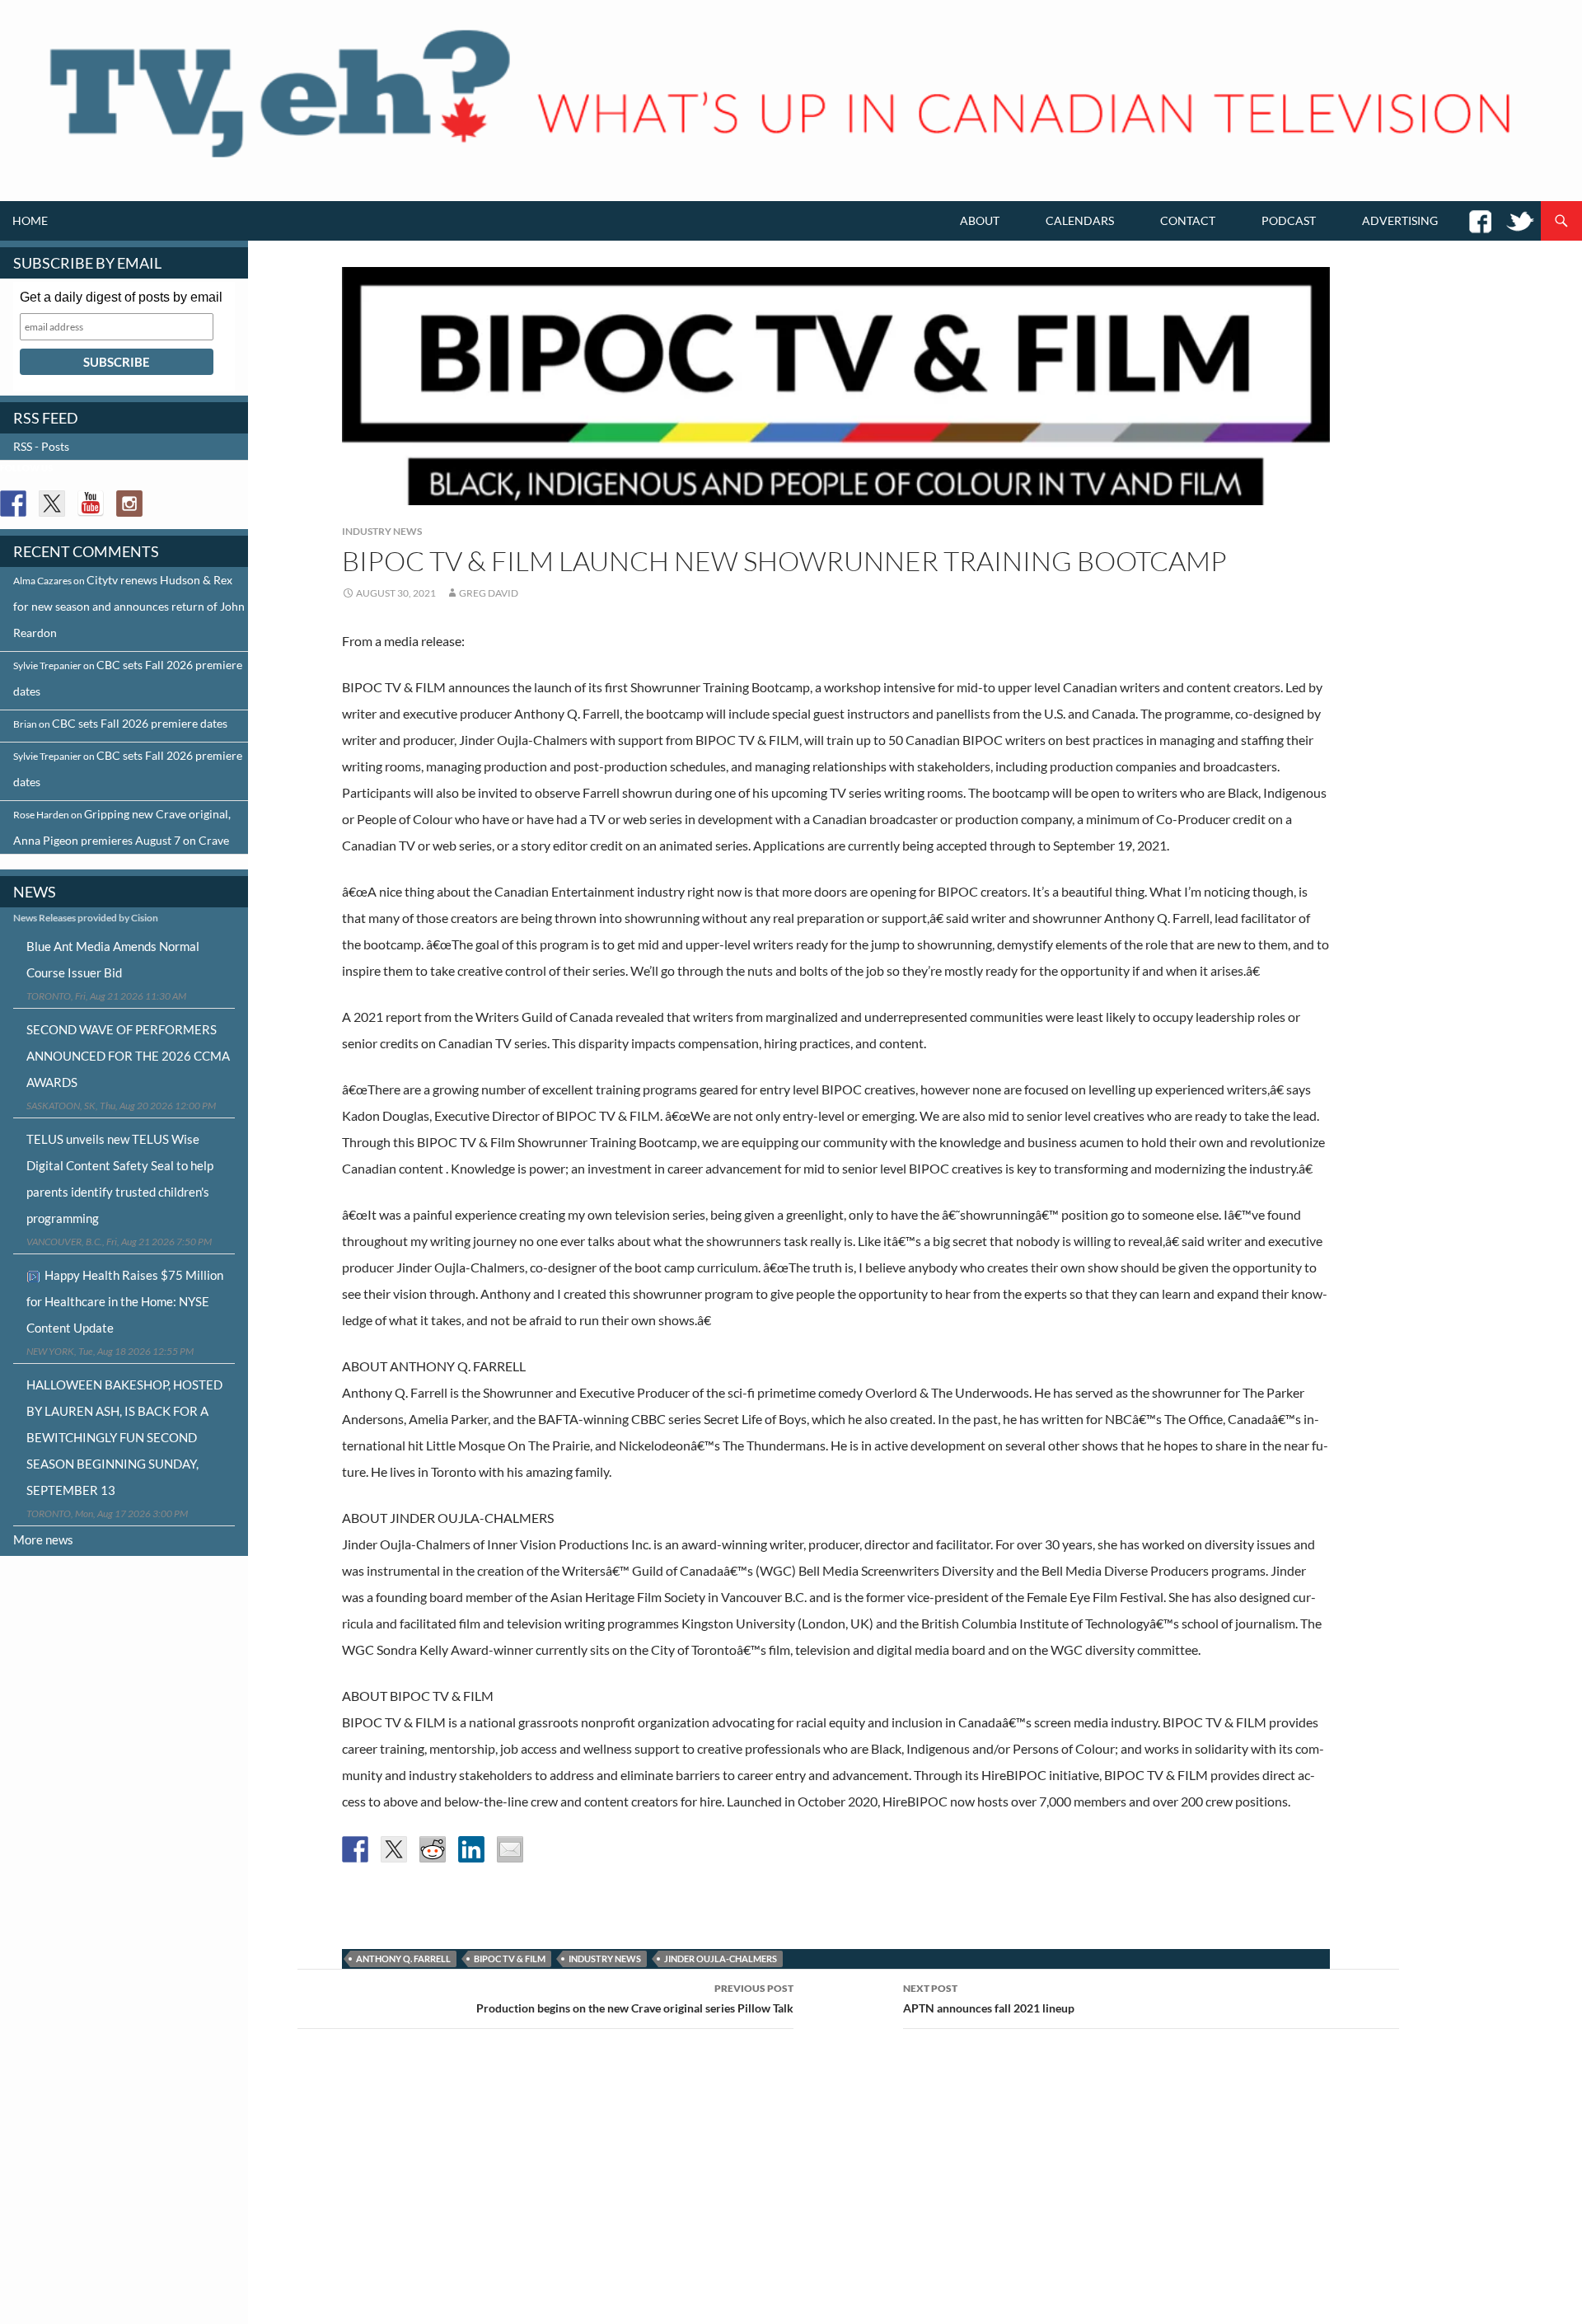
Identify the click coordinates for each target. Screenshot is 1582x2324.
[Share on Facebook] (355, 1849)
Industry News (382, 531)
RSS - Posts (41, 446)
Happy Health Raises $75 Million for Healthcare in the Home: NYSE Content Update (125, 1301)
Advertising (1400, 220)
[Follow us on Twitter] (52, 504)
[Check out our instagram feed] (129, 504)
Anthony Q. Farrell (403, 1959)
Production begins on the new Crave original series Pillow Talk (635, 1998)
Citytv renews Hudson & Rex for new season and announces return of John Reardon (129, 606)
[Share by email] (510, 1849)
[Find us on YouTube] (91, 504)
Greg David (489, 593)
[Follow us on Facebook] (13, 504)
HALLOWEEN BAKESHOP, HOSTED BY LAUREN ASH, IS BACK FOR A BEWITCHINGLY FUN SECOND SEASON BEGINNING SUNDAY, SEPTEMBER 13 (124, 1437)
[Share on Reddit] (433, 1849)
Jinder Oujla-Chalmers (721, 1959)
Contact (1188, 220)
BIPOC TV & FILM (510, 1959)
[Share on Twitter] (394, 1849)
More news (43, 1539)
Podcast (1289, 220)
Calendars (1080, 220)
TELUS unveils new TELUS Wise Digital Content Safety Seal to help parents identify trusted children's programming (120, 1178)
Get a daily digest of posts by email (121, 297)
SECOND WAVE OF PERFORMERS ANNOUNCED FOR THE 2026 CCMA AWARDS (128, 1056)
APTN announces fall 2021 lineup (989, 1998)
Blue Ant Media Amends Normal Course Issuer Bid (113, 959)
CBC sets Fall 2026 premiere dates (140, 723)
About (980, 220)
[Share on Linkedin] (471, 1849)
